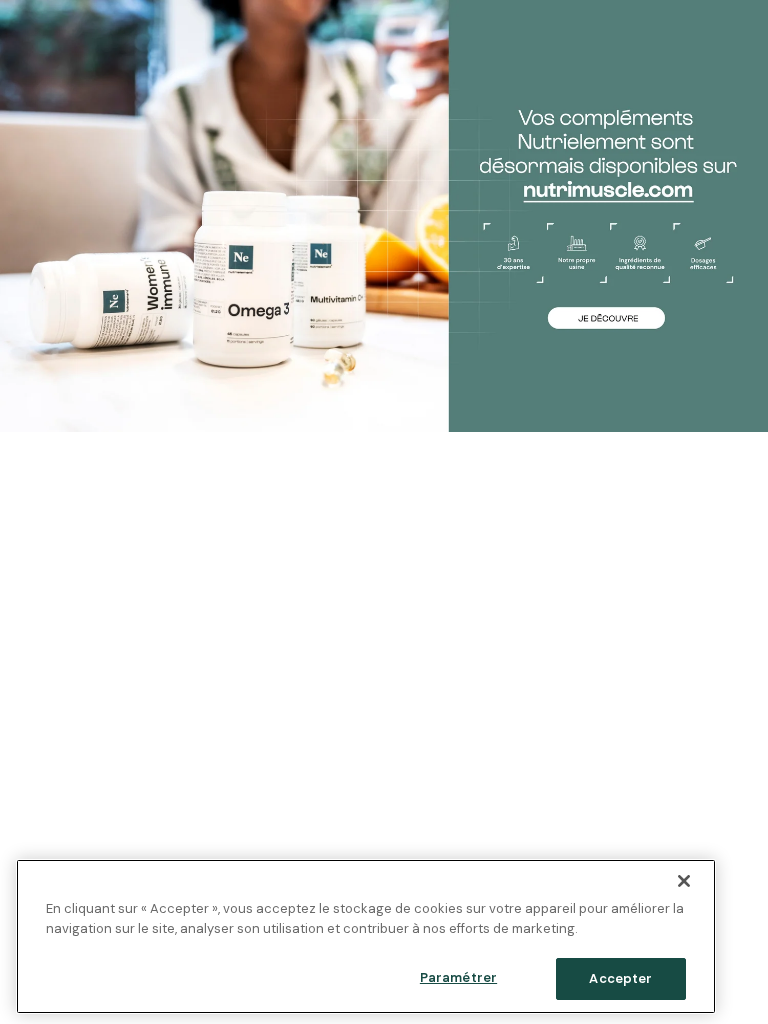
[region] (366, 936)
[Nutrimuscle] (384, 216)
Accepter (620, 978)
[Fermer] (684, 881)
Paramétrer (458, 977)
